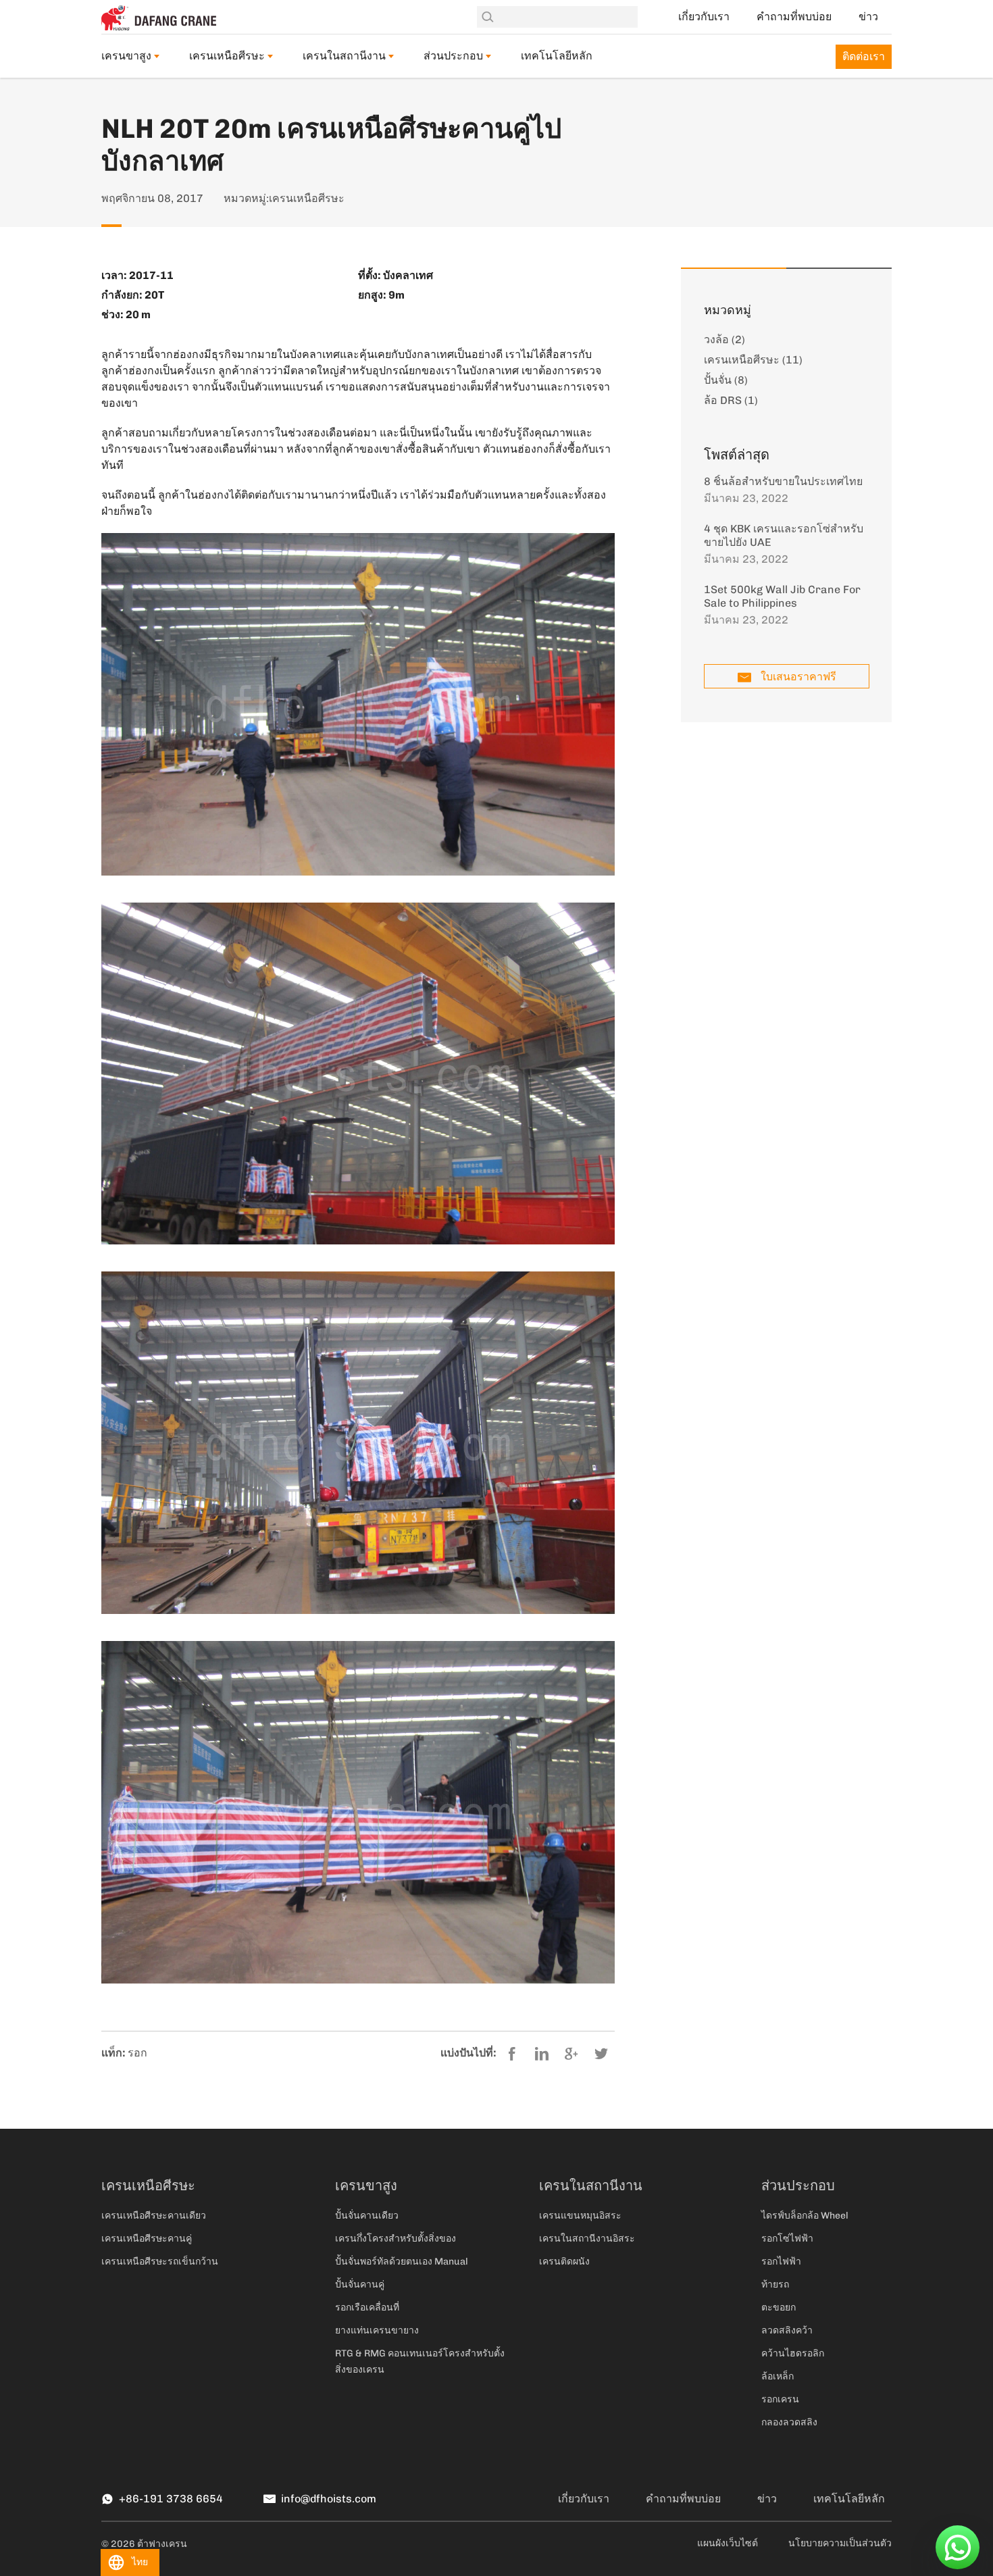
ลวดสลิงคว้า (787, 2330)
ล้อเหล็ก (778, 2376)
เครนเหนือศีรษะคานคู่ (147, 2239)
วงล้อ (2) (724, 339)
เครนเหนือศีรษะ (227, 56)
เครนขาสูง (126, 56)
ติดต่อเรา (864, 56)
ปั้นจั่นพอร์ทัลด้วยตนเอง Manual (402, 2262)
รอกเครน (780, 2399)
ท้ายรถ (775, 2284)
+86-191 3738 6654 (171, 2499)
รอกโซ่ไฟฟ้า (787, 2239)
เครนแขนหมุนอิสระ (580, 2216)
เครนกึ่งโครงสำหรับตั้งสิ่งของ (396, 2239)
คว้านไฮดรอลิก (793, 2353)
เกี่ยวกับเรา (704, 17)
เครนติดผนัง (564, 2262)
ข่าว (868, 17)
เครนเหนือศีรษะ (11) (753, 360)
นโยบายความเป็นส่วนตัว (840, 2543)
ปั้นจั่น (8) (726, 380)
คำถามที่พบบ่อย (794, 17)
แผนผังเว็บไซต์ (728, 2543)
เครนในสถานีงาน (344, 56)
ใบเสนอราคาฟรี (798, 677)
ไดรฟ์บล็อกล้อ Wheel (805, 2216)
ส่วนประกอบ (453, 56)
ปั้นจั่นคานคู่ (360, 2284)
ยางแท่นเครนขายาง (377, 2330)
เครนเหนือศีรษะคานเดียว (154, 2216)
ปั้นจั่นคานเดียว (367, 2216)
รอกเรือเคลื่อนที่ (367, 2307)
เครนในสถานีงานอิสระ (587, 2239)
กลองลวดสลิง (789, 2422)
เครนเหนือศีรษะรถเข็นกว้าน (160, 2262)
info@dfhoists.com (329, 2499)
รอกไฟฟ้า (781, 2262)
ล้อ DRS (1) (731, 400)
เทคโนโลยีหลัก (557, 56)
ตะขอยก (779, 2307)
